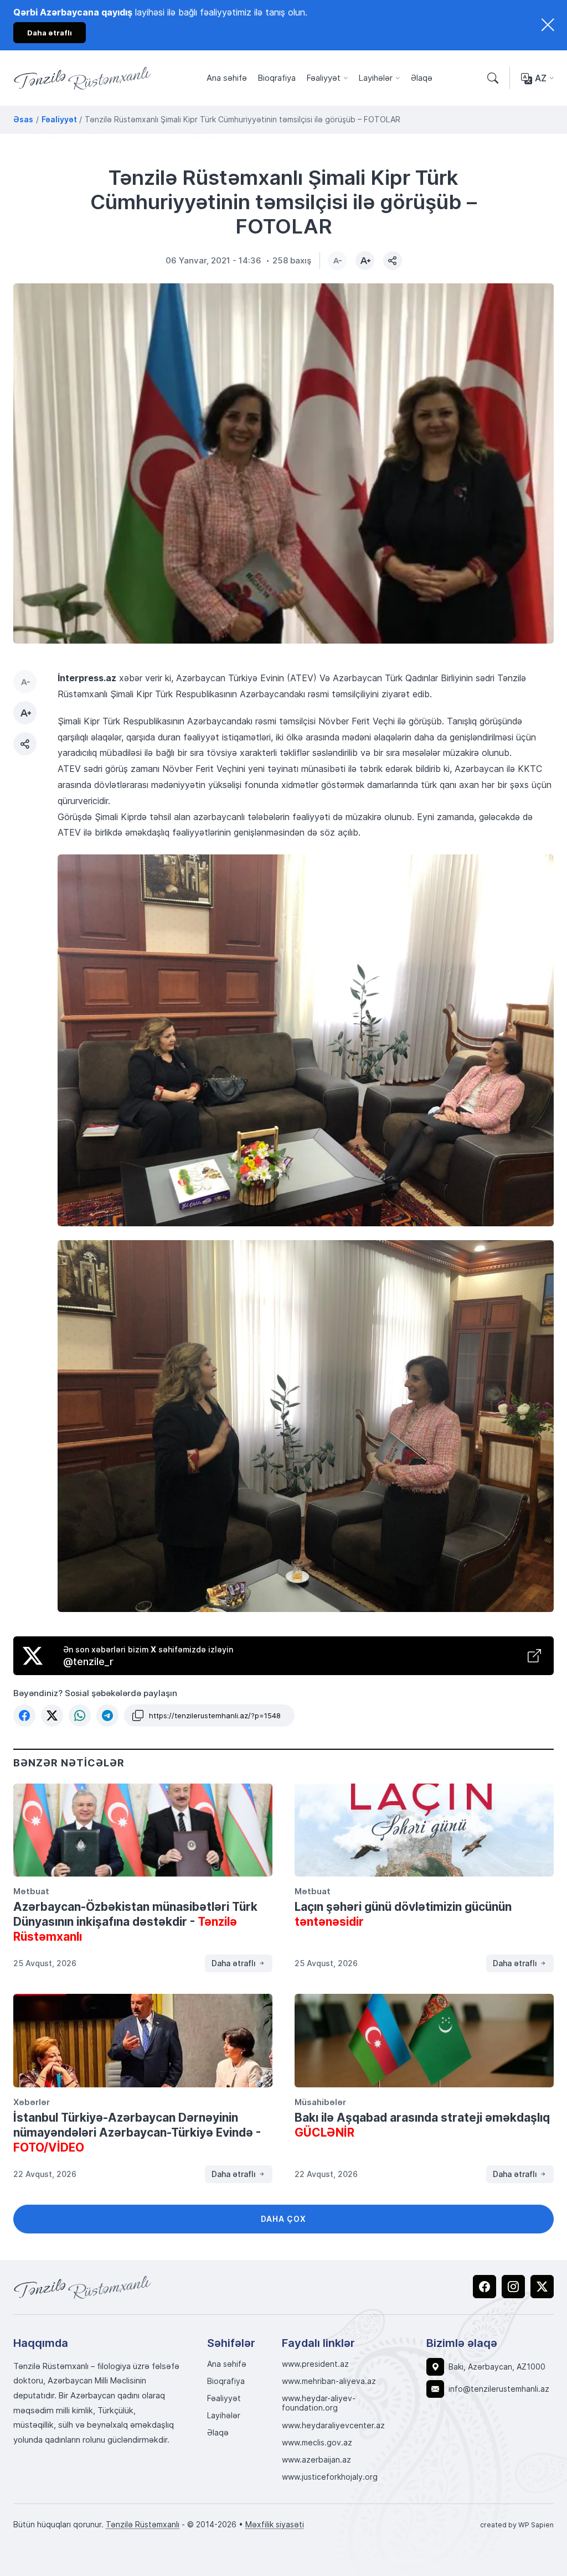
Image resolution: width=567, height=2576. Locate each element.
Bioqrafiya (277, 78)
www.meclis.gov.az (317, 2443)
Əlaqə (422, 78)
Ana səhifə (227, 78)
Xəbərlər (32, 2102)
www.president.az (315, 2364)
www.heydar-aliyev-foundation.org (319, 2403)
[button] (24, 1715)
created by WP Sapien (517, 2525)
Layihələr (376, 78)
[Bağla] (548, 25)
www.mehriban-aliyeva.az (329, 2381)
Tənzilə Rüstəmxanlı (143, 2524)
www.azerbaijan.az (316, 2460)
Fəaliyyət (324, 78)
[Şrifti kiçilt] (337, 261)
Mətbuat (31, 1891)
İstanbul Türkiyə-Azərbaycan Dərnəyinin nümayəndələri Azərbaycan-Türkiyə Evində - (137, 2132)
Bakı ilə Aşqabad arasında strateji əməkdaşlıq (422, 2125)
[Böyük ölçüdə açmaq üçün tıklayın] (283, 463)
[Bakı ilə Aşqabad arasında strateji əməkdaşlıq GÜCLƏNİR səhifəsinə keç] (424, 2040)
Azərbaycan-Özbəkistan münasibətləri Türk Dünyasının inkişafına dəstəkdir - (135, 1921)
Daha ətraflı (235, 1963)
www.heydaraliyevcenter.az (333, 2425)
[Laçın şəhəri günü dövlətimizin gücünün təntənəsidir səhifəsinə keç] (424, 1830)
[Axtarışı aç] (493, 78)
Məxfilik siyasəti (275, 2524)
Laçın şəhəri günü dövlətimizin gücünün (403, 1914)
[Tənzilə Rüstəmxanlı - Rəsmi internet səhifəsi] (83, 2287)
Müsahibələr (320, 2102)
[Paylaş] (393, 261)
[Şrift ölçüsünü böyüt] (365, 261)
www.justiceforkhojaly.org (330, 2477)
